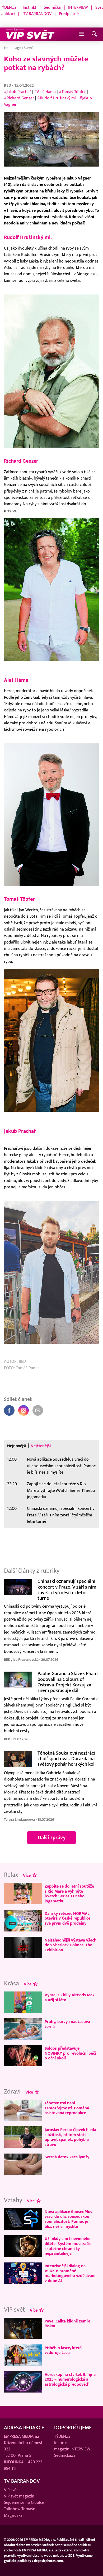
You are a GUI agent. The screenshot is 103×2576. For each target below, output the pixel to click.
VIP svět (11, 2490)
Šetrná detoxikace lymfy (67, 2157)
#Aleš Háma (45, 92)
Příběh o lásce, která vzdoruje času (63, 2350)
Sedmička (52, 7)
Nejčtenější (41, 1446)
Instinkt (30, 7)
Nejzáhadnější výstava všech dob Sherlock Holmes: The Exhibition (71, 1945)
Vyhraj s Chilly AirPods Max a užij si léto (70, 1997)
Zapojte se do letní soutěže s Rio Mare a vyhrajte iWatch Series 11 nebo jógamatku (61, 1490)
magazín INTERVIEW (72, 2449)
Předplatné (69, 14)
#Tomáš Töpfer (72, 92)
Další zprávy (52, 1838)
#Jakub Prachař (18, 92)
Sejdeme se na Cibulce (24, 2503)
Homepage (13, 48)
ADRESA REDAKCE (24, 2428)
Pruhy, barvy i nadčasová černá (67, 2024)
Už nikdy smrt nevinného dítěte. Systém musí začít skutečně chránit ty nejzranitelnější (68, 2246)
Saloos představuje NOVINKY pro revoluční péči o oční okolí (70, 2053)
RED (8, 86)
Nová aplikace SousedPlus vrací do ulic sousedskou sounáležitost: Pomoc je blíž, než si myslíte (61, 1466)
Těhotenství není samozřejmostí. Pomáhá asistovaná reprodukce (67, 2108)
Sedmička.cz (65, 2456)
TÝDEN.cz (8, 7)
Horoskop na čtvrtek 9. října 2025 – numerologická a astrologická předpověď (70, 2379)
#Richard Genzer (19, 98)
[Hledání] (94, 34)
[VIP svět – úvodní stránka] (30, 34)
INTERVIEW (78, 7)
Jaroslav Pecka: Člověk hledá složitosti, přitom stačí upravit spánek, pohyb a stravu (70, 2137)
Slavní (28, 48)
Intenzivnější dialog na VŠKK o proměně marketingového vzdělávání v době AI (70, 2273)
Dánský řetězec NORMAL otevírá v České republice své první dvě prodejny (67, 1918)
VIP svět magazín (19, 2496)
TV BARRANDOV (37, 14)
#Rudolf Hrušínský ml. (57, 98)
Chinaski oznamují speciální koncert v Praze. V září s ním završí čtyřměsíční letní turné (61, 1515)
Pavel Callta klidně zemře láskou (67, 2324)
